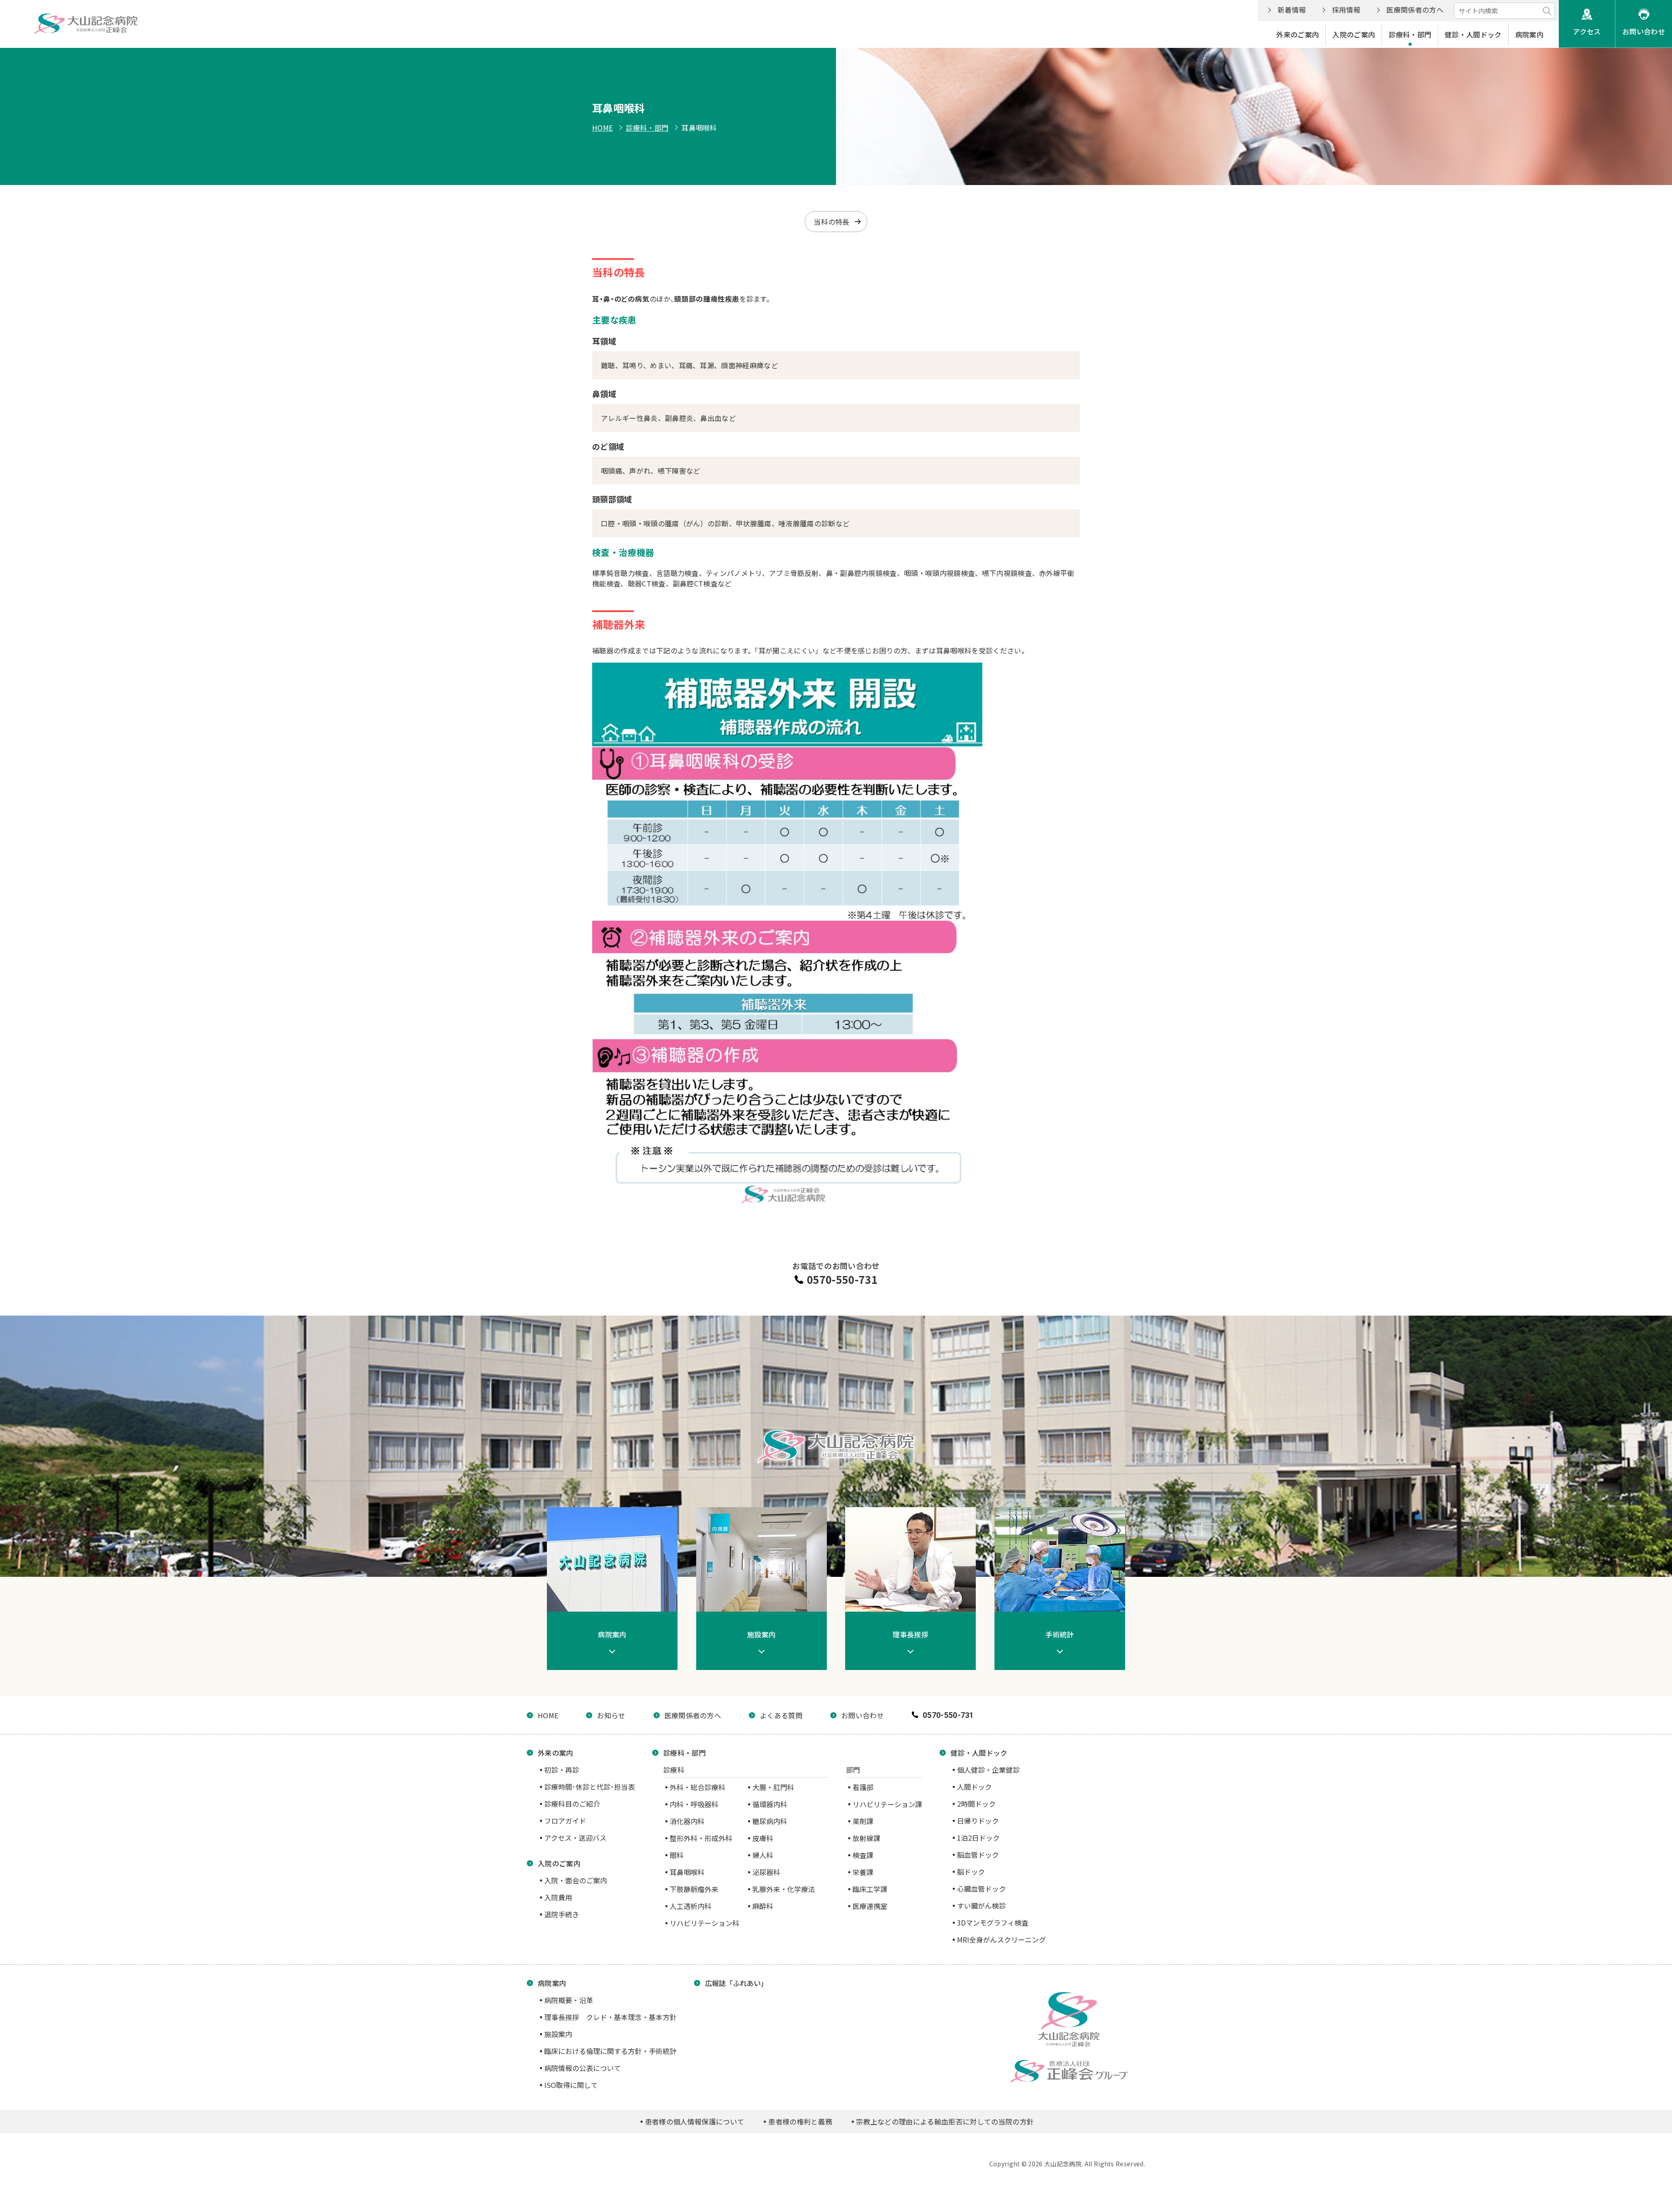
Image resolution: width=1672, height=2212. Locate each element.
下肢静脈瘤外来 (694, 1889)
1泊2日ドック (978, 1838)
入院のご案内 (1354, 34)
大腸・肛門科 (773, 1787)
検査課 (863, 1855)
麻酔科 (763, 1906)
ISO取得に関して (571, 2085)
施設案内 (558, 2034)
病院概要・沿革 (569, 2000)
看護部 (863, 1787)
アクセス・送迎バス (575, 1838)
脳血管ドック (978, 1855)
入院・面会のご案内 (576, 1880)
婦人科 (763, 1855)
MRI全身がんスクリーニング (1001, 1939)
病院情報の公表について (583, 2068)
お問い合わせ (1644, 31)
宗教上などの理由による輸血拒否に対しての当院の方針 (945, 2121)
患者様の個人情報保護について (694, 2121)
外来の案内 (556, 1753)
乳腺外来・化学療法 (784, 1889)
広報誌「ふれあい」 (736, 1983)
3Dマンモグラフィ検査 (993, 1922)
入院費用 (558, 1897)
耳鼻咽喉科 (687, 1872)
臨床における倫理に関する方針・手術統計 (610, 2051)
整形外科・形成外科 (701, 1838)
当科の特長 (832, 222)
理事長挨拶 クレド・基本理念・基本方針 (610, 2017)
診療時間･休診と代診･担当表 (590, 1787)
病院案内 (1529, 34)
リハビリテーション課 (887, 1804)
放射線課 (866, 1838)
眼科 (677, 1855)
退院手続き (562, 1914)
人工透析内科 (691, 1906)
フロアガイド (565, 1821)
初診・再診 (562, 1770)
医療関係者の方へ (1415, 10)
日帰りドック (978, 1821)
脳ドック (971, 1872)
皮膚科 (763, 1838)
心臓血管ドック (981, 1889)
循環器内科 (770, 1804)
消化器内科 (687, 1821)
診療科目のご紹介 (572, 1804)
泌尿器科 (766, 1872)
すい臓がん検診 (981, 1906)
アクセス (1587, 31)
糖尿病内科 (770, 1821)
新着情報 (1292, 10)
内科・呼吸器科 (694, 1804)
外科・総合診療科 (698, 1787)
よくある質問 (781, 1715)
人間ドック (974, 1787)
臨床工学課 (870, 1889)
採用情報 (1346, 10)
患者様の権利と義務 (800, 2121)
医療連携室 (870, 1906)
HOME (602, 128)
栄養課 (863, 1872)
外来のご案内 (1298, 34)
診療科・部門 (1410, 34)
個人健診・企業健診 (988, 1770)
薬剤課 (863, 1821)
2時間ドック (976, 1804)
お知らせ (611, 1715)
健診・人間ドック (1473, 34)
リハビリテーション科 (705, 1923)
